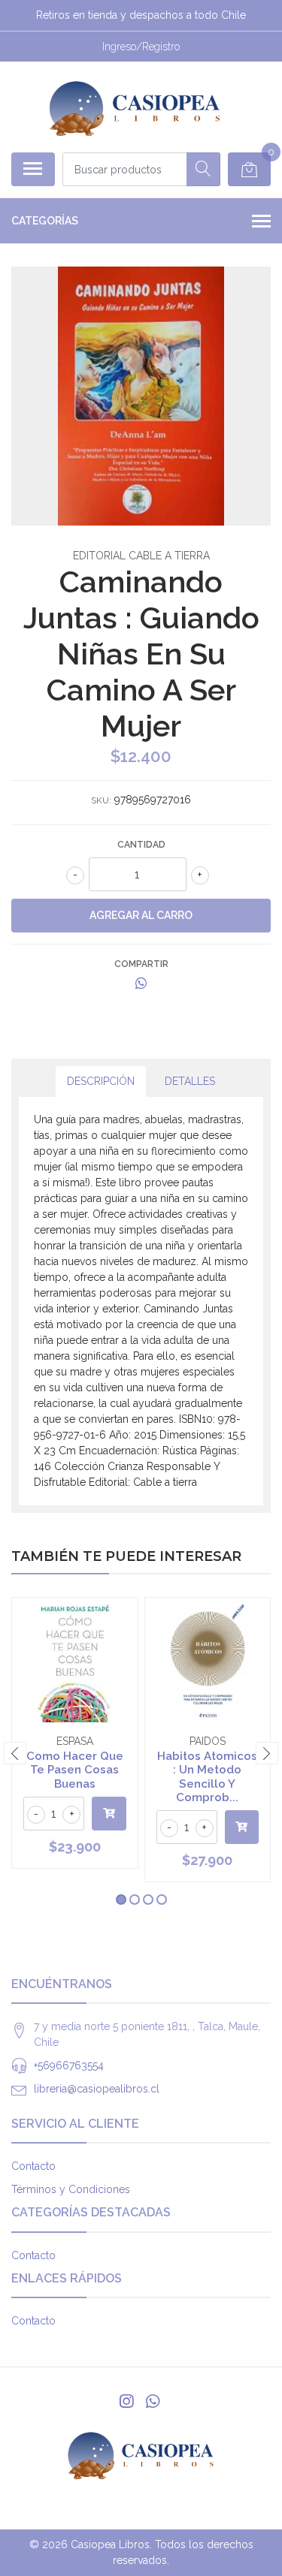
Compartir (141, 964)
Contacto (33, 2166)
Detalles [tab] (190, 1081)
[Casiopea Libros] (135, 107)
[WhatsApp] (152, 2401)
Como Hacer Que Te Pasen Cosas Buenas (75, 1770)
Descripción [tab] (101, 1081)
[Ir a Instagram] (126, 2401)
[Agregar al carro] (109, 1814)
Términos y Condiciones (71, 2189)
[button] (121, 1900)
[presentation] (15, 1753)
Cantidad (141, 845)
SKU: (101, 800)
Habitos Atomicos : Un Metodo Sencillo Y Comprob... (207, 1777)
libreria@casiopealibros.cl (97, 2089)
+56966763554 (69, 2065)
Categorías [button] (45, 221)
